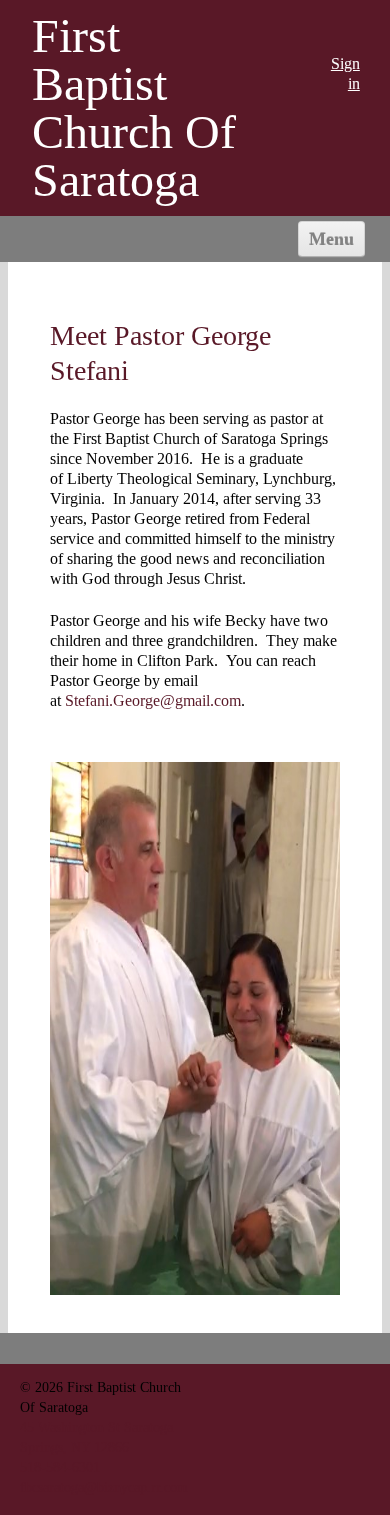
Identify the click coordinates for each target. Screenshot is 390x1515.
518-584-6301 (60, 1467)
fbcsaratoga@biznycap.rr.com (104, 1487)
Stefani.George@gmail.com (153, 700)
